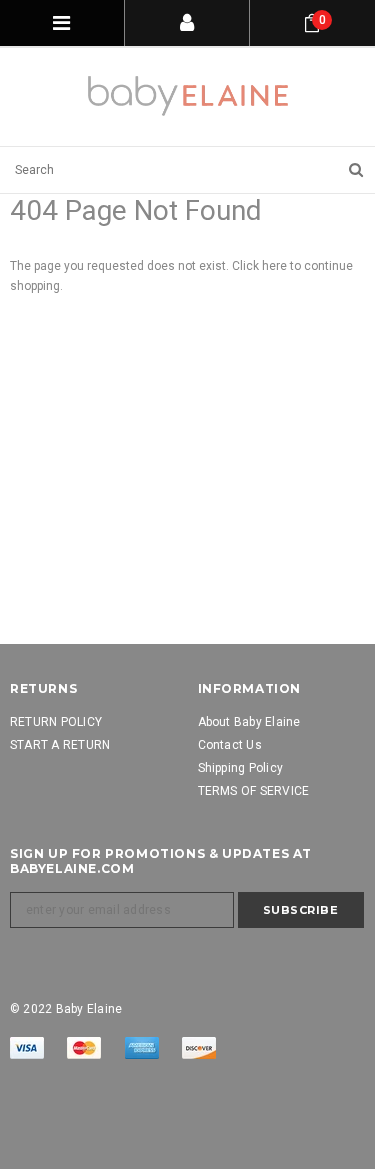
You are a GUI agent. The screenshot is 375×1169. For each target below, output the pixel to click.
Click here (261, 266)
